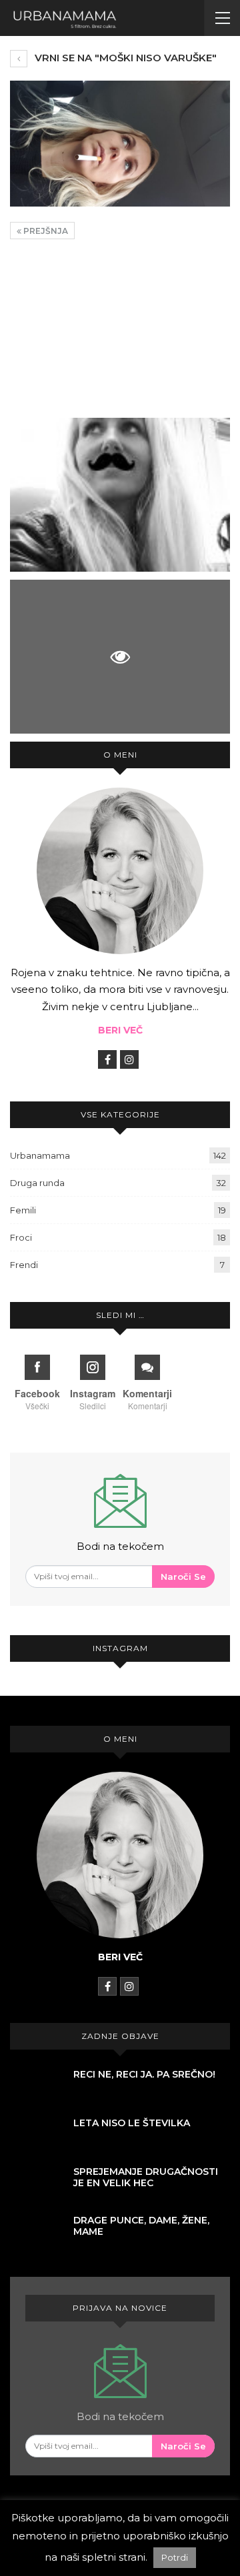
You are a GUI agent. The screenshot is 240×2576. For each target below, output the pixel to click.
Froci (21, 1237)
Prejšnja (45, 231)
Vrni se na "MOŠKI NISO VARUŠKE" (124, 58)
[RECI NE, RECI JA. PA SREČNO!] (37, 2088)
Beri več (120, 1030)
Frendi (24, 1265)
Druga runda (37, 1183)
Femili (23, 1210)
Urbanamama (40, 1155)
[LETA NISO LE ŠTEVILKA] (37, 2136)
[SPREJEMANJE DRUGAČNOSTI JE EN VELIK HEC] (37, 2185)
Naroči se (183, 1577)
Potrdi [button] (175, 2557)
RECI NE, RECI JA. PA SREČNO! (144, 2074)
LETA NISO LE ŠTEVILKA (132, 2123)
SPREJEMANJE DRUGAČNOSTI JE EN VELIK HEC (146, 2177)
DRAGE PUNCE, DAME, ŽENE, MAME (141, 2226)
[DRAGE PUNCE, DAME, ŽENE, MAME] (37, 2234)
